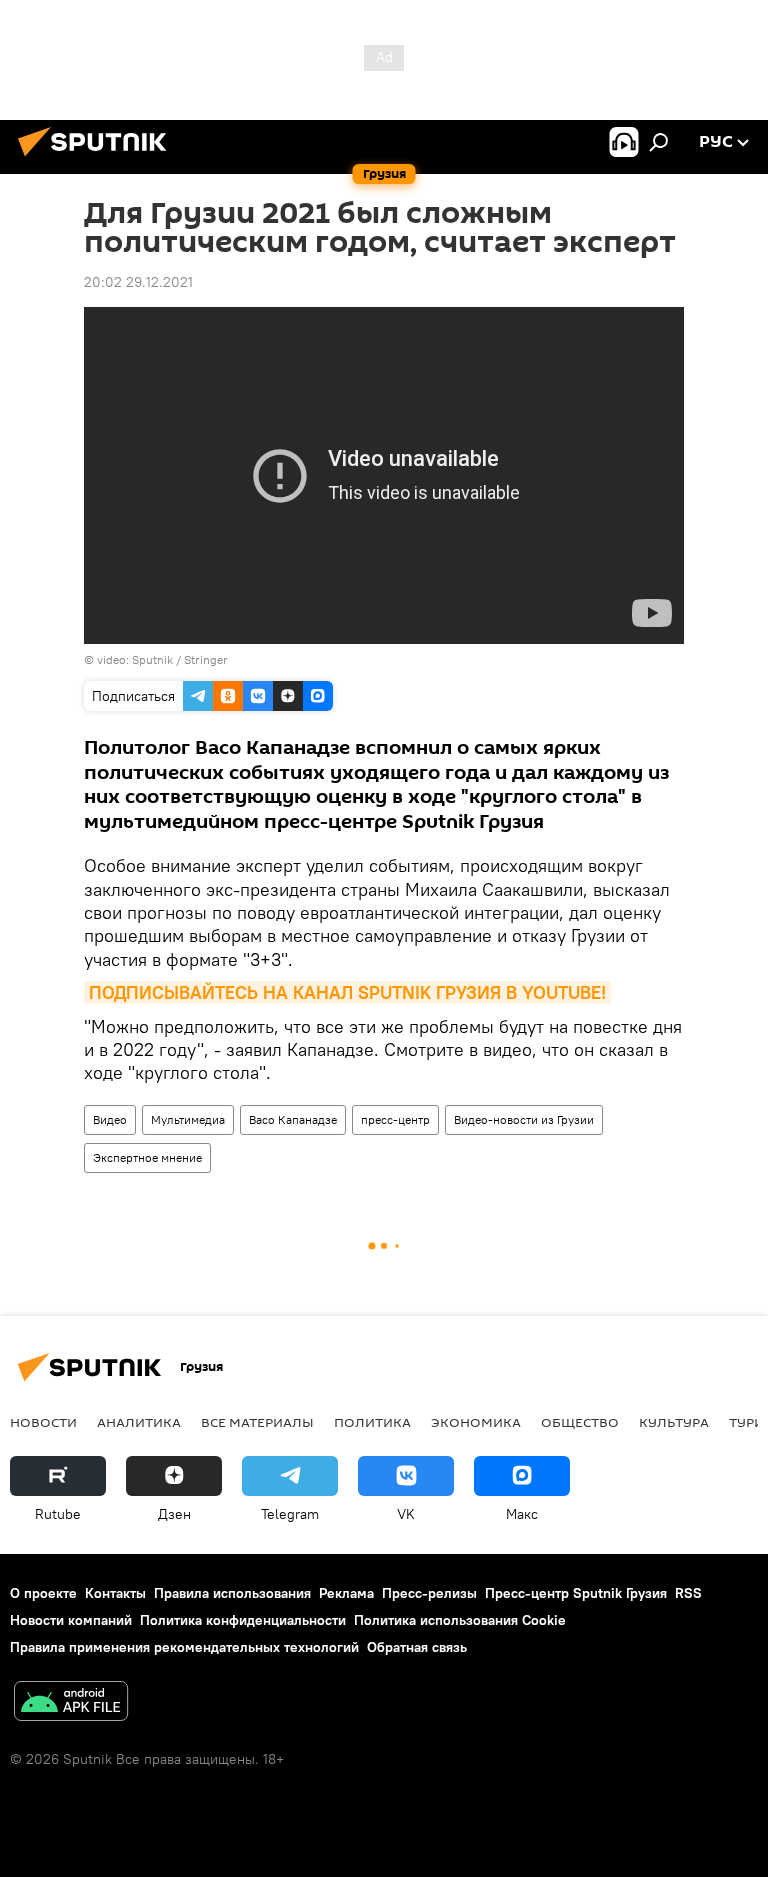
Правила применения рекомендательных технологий (184, 1647)
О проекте (43, 1593)
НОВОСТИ (43, 1422)
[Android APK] (71, 1703)
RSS (688, 1593)
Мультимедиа (188, 1119)
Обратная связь (417, 1647)
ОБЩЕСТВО (580, 1422)
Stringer (206, 659)
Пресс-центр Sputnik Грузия (576, 1593)
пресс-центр (395, 1119)
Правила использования (232, 1593)
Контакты (115, 1593)
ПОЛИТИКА (372, 1422)
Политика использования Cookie (460, 1620)
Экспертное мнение (147, 1157)
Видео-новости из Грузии (524, 1119)
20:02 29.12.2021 (138, 282)
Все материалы (257, 1422)
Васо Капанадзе (293, 1119)
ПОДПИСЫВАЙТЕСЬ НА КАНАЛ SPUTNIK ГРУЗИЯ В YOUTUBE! (347, 992)
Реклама (346, 1593)
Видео (110, 1119)
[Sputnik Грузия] (98, 159)
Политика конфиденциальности (243, 1620)
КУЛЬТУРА (674, 1422)
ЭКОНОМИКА (476, 1422)
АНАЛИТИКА (139, 1422)
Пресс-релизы (429, 1593)
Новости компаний (71, 1620)
